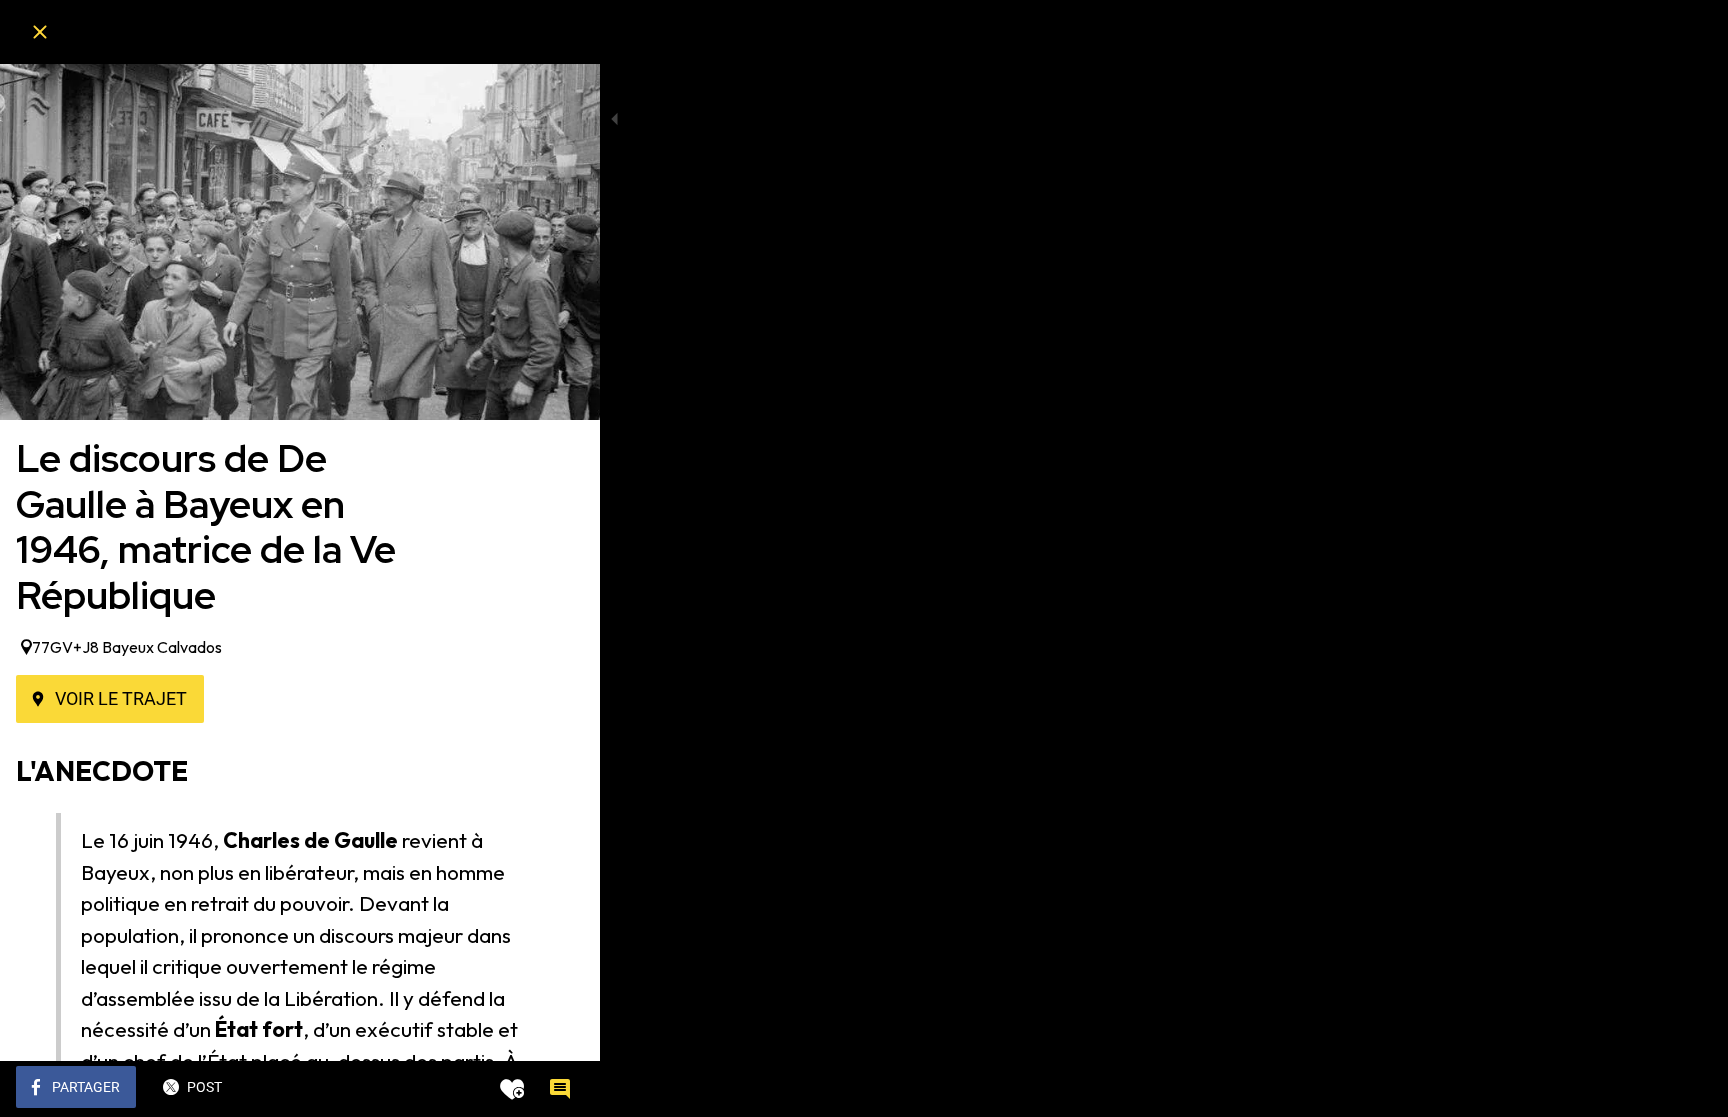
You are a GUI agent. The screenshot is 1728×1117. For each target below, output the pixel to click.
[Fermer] (40, 32)
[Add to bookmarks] (512, 1089)
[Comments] (560, 1089)
